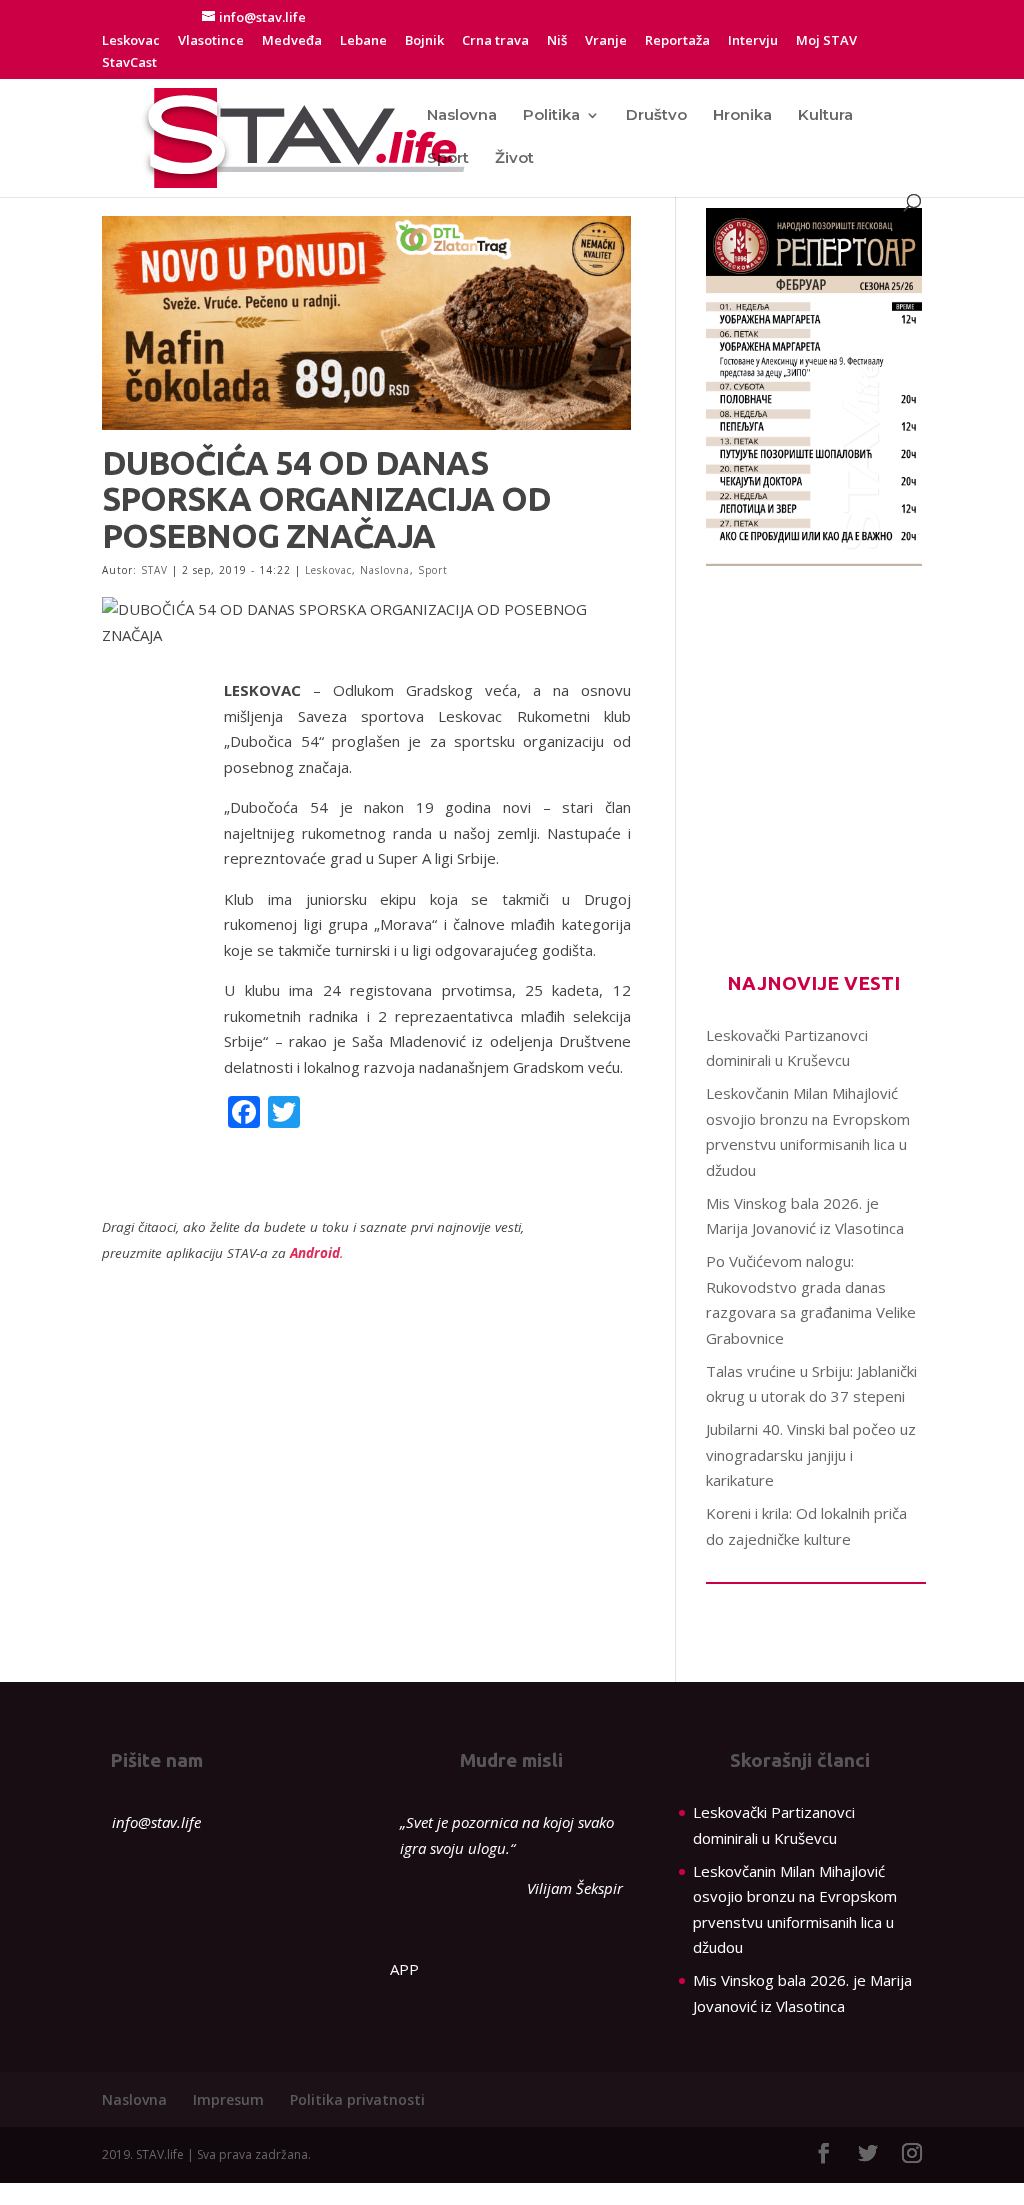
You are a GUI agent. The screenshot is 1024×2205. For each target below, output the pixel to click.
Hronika (742, 116)
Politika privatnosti (357, 2099)
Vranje (606, 41)
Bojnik (424, 41)
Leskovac (131, 41)
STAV (154, 570)
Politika (551, 116)
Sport (448, 159)
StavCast (129, 63)
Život (514, 159)
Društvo (656, 116)
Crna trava (495, 41)
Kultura (825, 116)
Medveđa (292, 41)
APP (404, 1969)
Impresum (228, 2099)
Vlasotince (211, 41)
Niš (557, 41)
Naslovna (462, 116)
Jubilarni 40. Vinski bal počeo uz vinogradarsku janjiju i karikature (811, 1454)
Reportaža (677, 41)
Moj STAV (826, 41)
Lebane (363, 41)
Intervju (753, 41)
